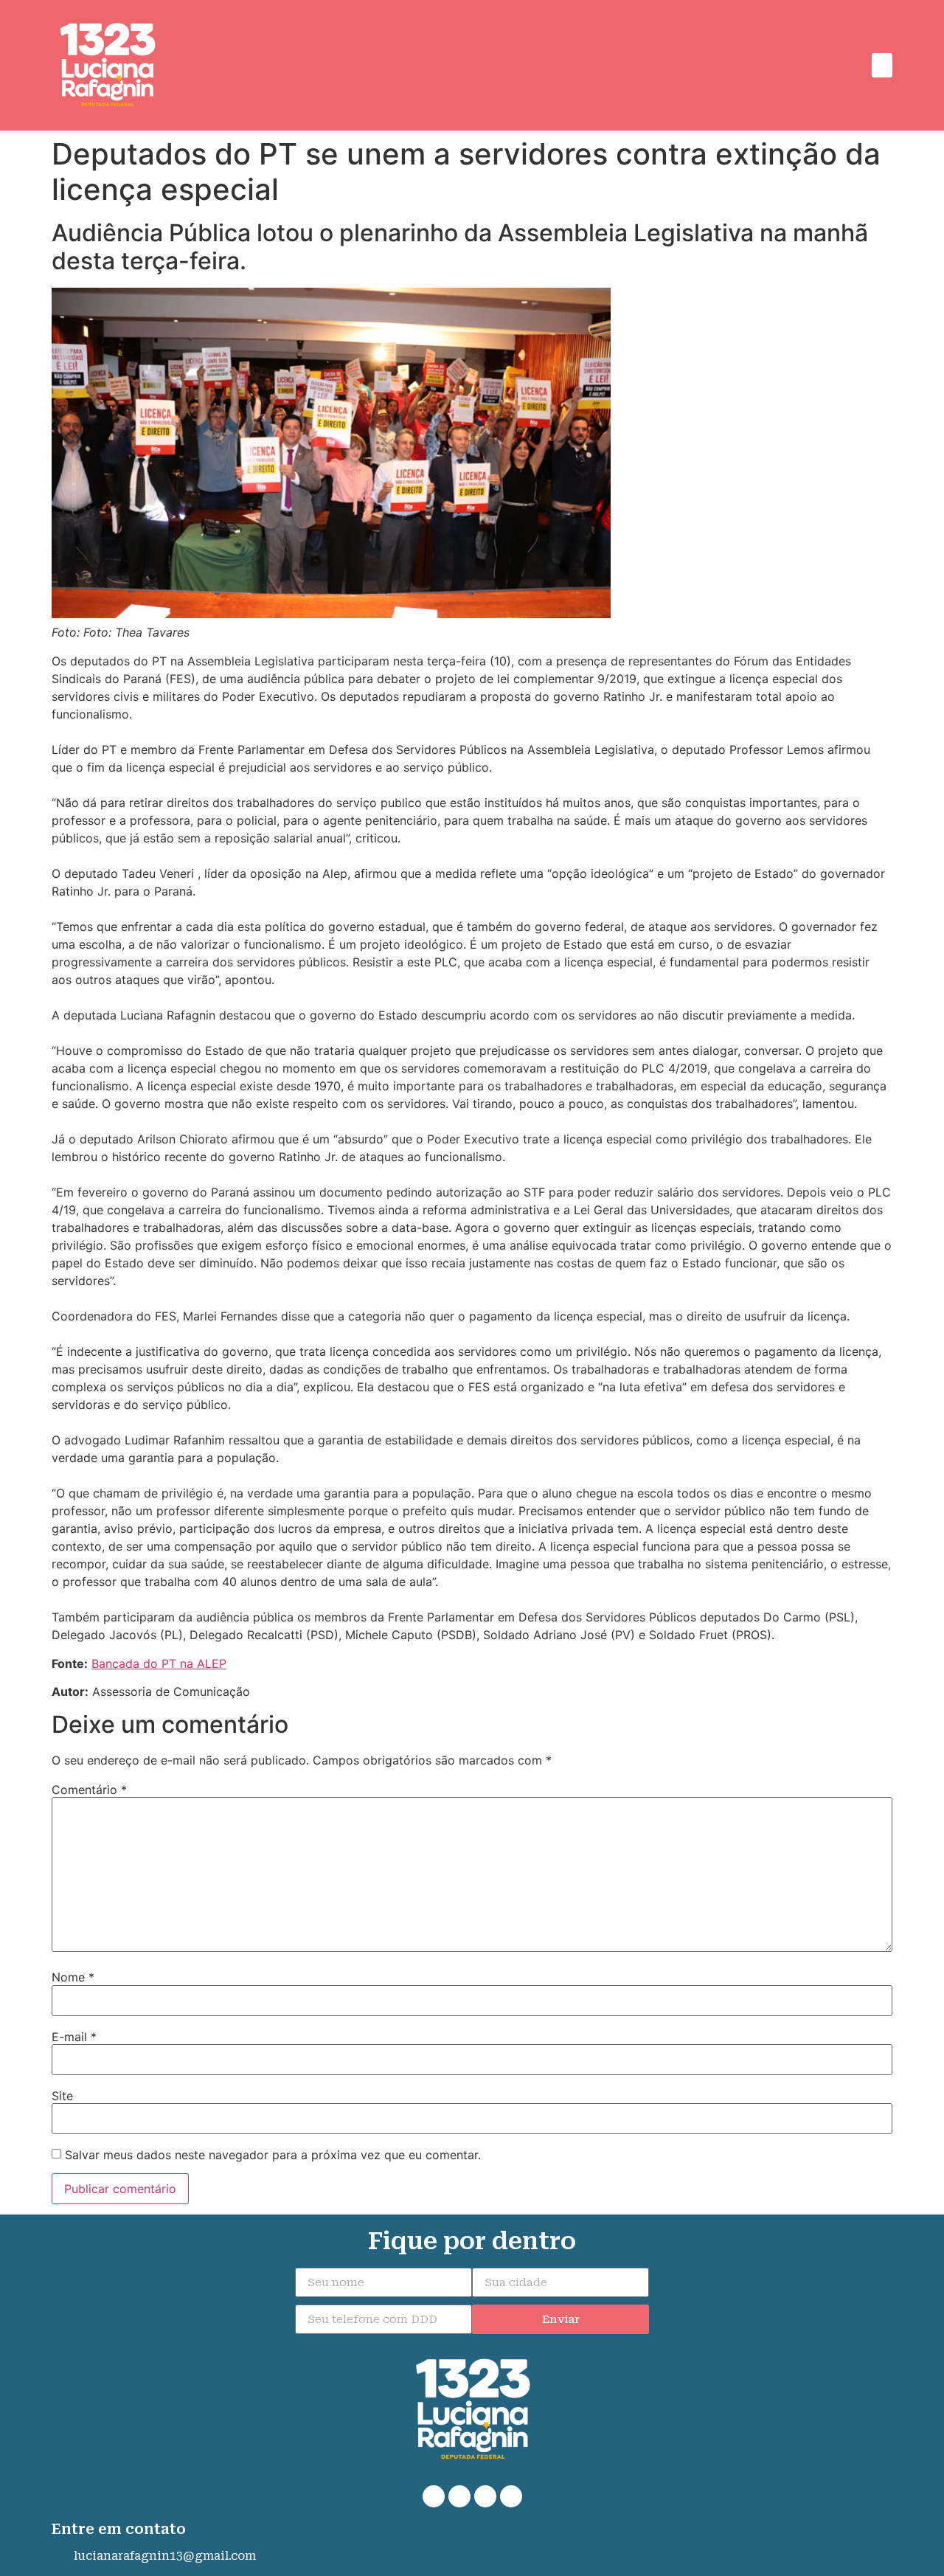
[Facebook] (459, 2496)
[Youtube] (511, 2496)
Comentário (89, 1790)
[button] (882, 65)
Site (62, 2096)
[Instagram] (485, 2496)
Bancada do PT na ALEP (159, 1663)
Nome (73, 1977)
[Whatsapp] (434, 2496)
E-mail (74, 2037)
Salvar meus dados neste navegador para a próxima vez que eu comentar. (273, 2155)
